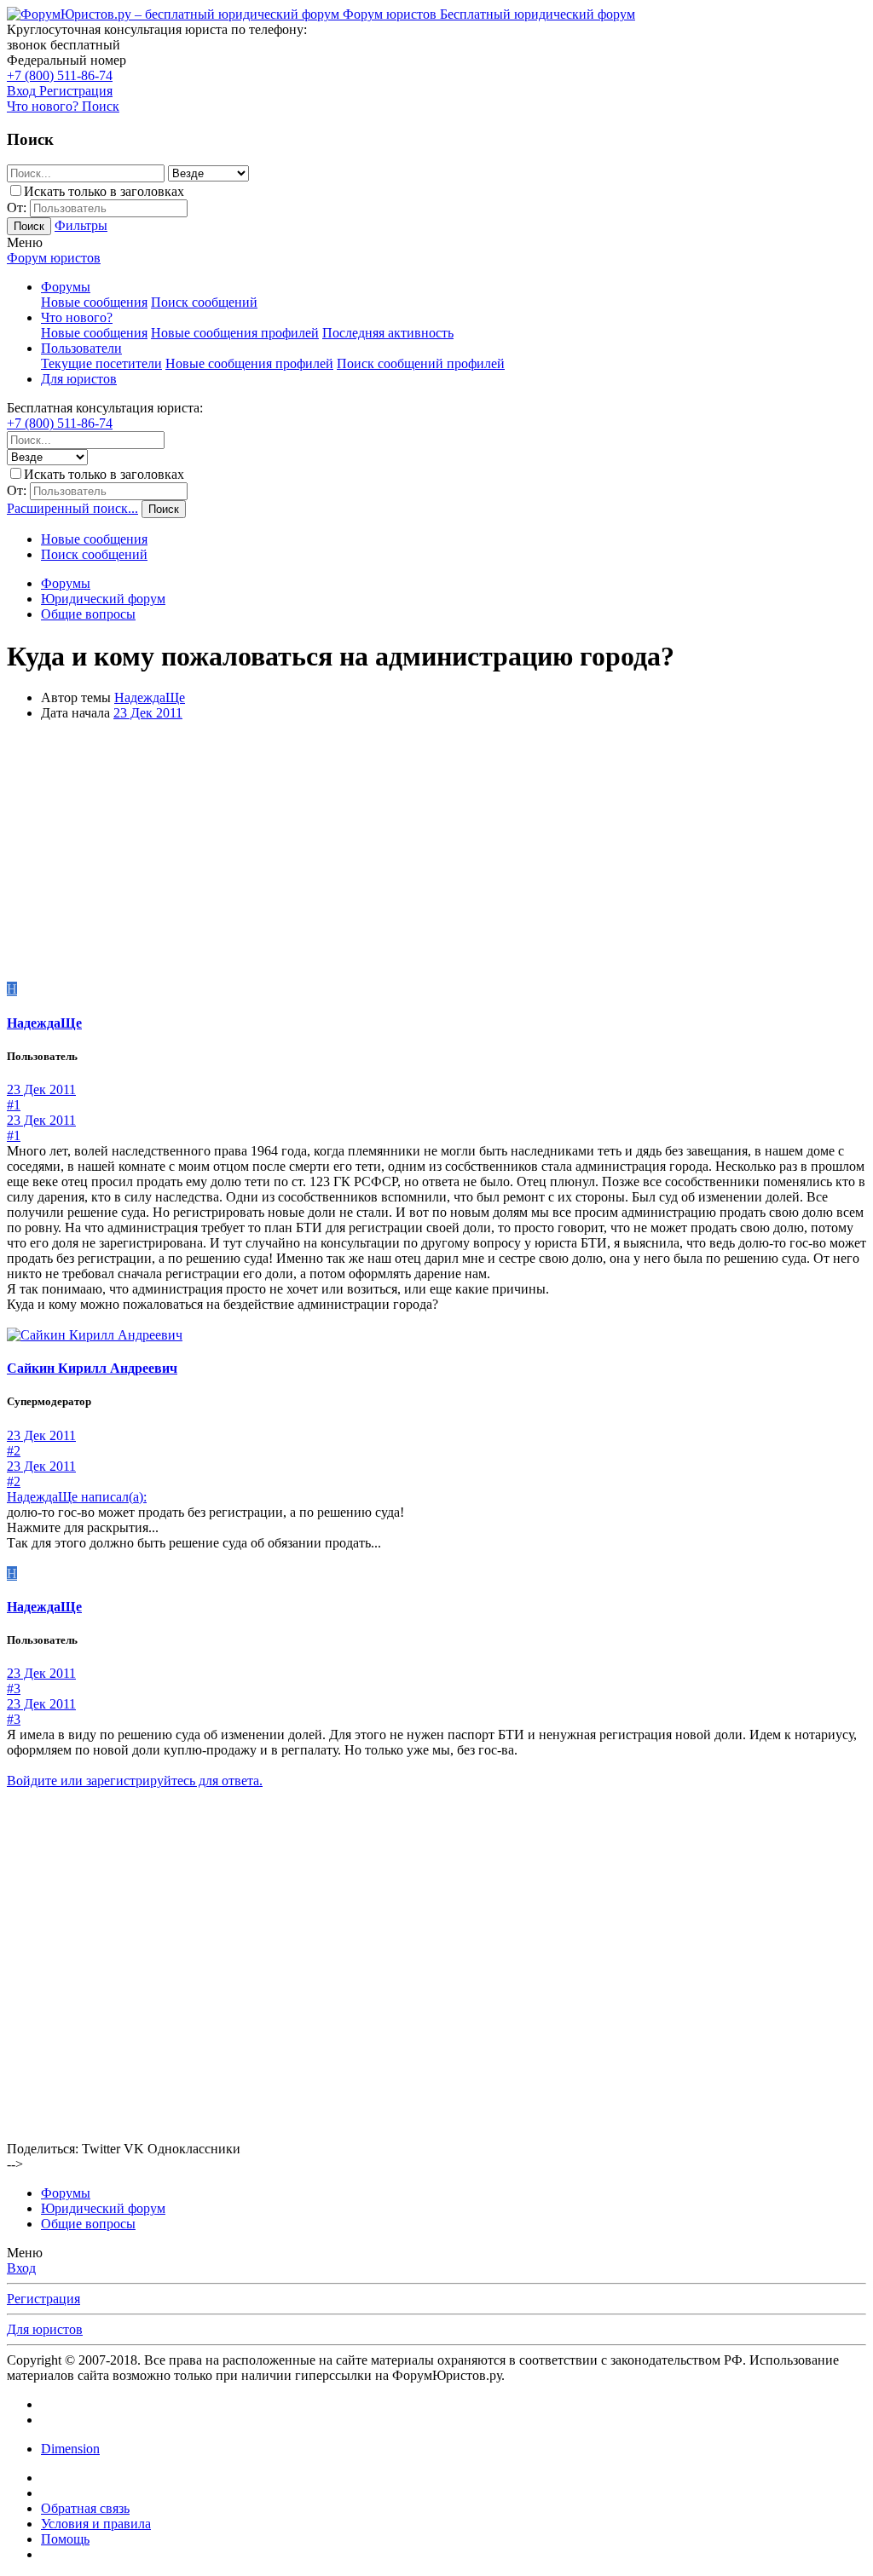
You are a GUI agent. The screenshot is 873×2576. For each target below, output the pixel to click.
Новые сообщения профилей (235, 333)
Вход (21, 2268)
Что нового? (77, 317)
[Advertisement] (436, 854)
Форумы (66, 287)
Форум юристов (54, 258)
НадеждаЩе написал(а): (77, 1497)
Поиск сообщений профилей (421, 363)
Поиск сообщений (204, 302)
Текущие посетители (101, 363)
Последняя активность (388, 333)
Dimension (70, 2449)
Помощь (65, 2539)
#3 (14, 1689)
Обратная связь (85, 2508)
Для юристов (79, 379)
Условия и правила (96, 2524)
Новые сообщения (94, 302)
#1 (14, 1105)
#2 (14, 1451)
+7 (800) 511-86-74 (60, 75)
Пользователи (81, 348)
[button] (25, 242)
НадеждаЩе (150, 697)
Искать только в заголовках (104, 191)
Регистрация (43, 2299)
